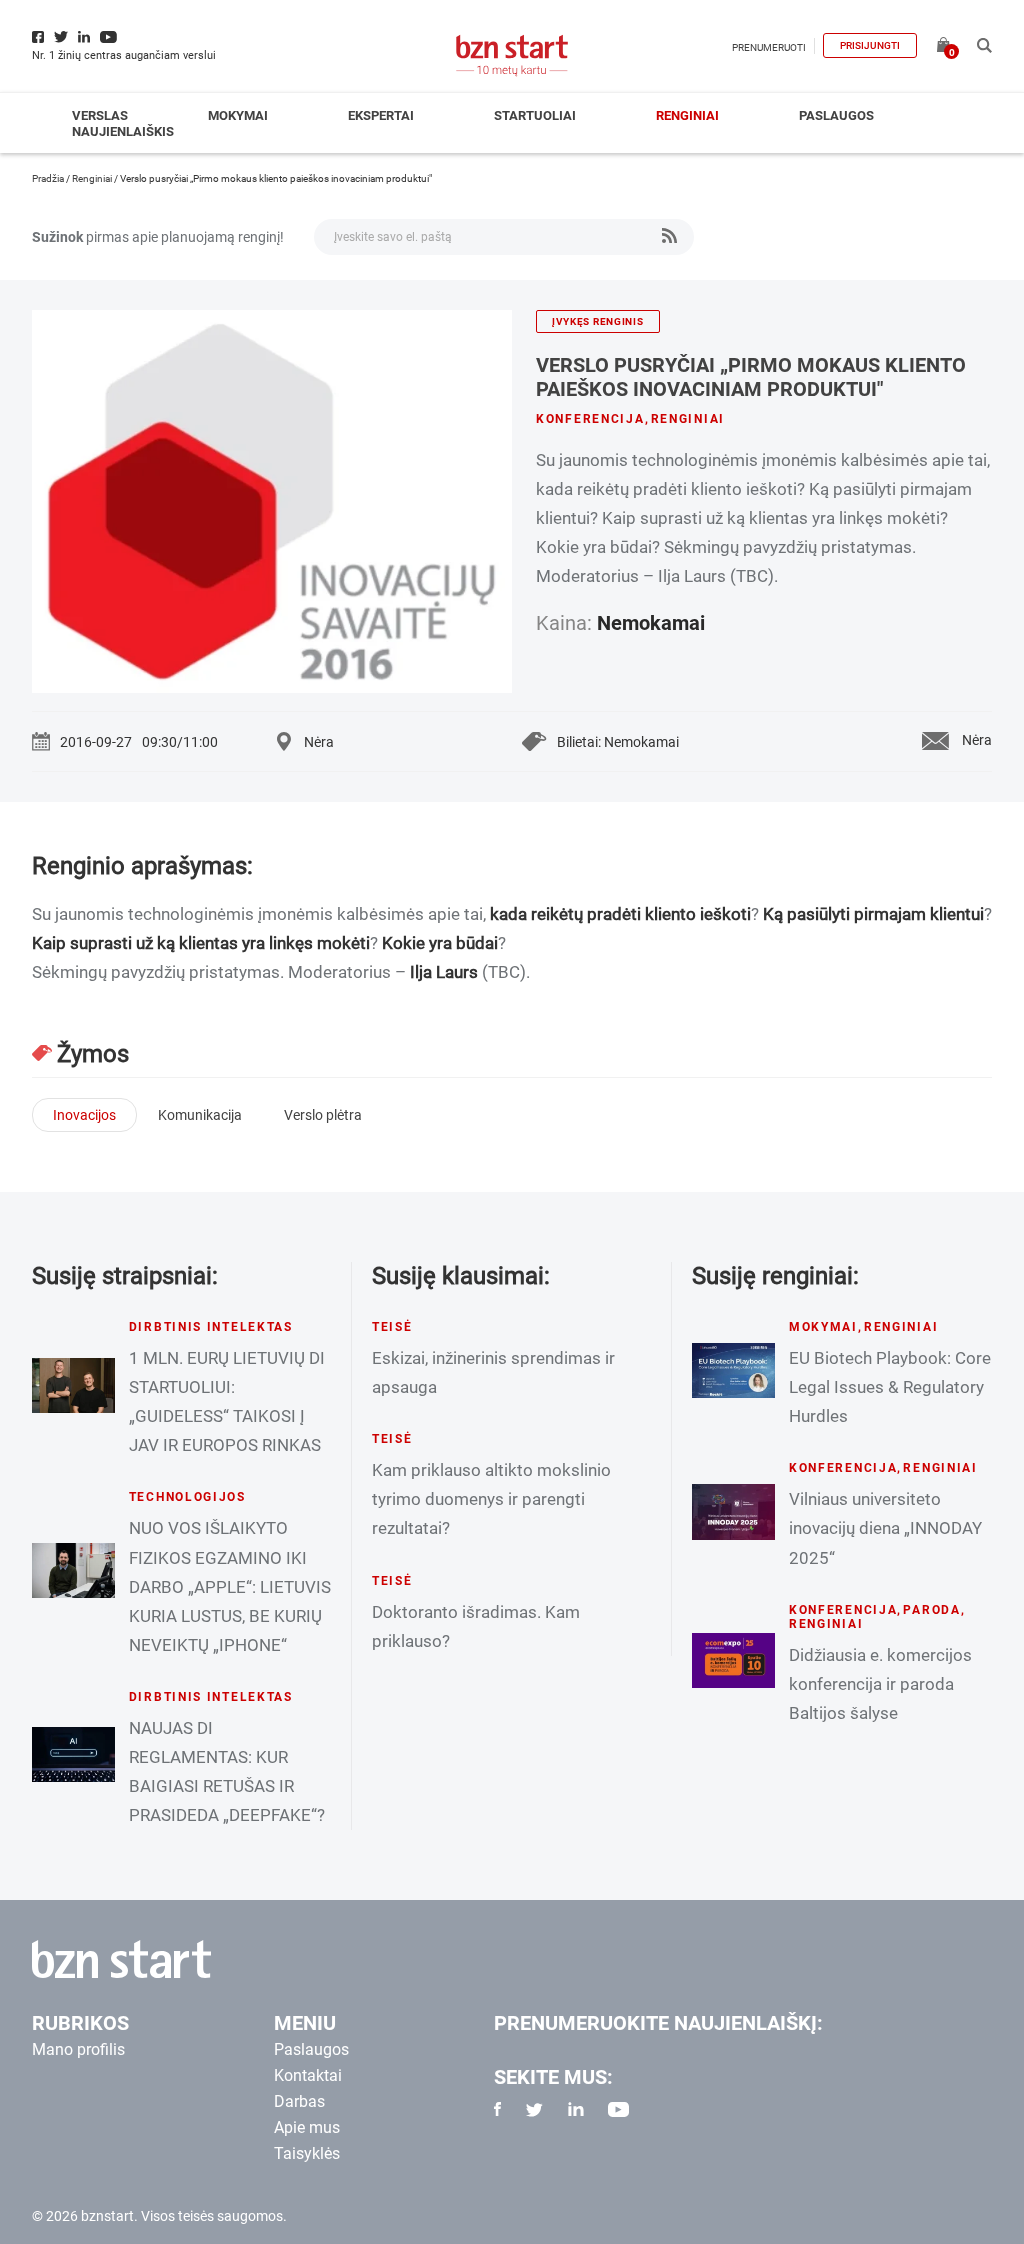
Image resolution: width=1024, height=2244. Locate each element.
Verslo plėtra (323, 1115)
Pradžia (48, 178)
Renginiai (687, 115)
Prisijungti (870, 45)
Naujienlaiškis (123, 131)
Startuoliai (535, 115)
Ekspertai (381, 115)
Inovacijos (84, 1115)
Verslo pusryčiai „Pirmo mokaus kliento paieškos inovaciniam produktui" (751, 377)
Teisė (392, 1327)
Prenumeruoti (769, 47)
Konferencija (590, 419)
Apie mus (307, 2127)
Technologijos (187, 1497)
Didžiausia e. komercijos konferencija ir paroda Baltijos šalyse (880, 1684)
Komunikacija (200, 1115)
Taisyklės (307, 2153)
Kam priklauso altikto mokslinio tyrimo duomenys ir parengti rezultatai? (491, 1499)
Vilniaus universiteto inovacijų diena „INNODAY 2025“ (885, 1528)
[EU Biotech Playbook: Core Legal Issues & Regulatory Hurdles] (733, 1370)
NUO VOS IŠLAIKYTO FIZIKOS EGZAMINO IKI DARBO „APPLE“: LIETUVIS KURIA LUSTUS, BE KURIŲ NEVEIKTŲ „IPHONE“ (230, 1586)
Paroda (931, 1610)
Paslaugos (836, 115)
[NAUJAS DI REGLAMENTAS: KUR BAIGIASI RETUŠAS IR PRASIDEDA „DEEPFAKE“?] (73, 1754)
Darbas (299, 2101)
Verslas (100, 115)
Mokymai (238, 115)
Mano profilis (78, 2049)
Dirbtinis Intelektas (211, 1327)
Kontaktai (308, 2075)
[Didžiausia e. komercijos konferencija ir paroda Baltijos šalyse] (733, 1660)
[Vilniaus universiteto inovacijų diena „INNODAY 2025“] (733, 1511)
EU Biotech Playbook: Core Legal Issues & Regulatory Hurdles (890, 1387)
